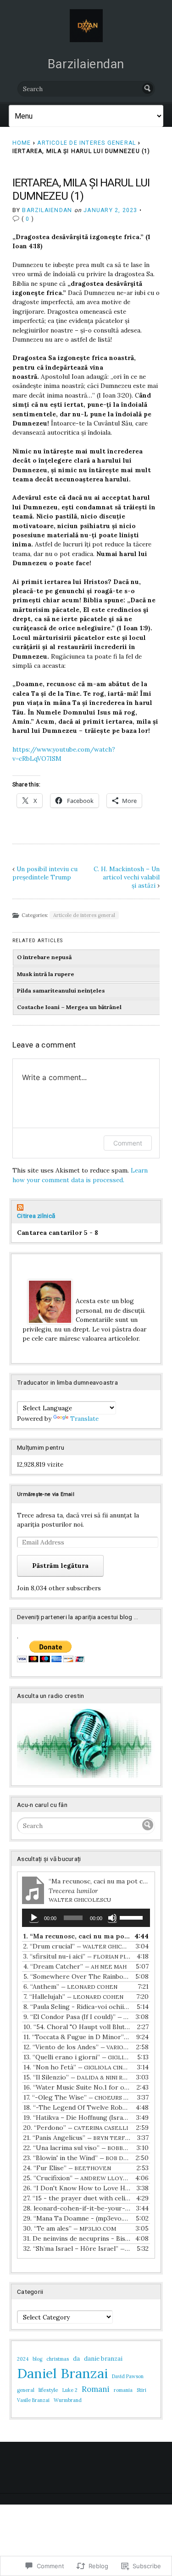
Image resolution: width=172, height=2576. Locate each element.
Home (22, 143)
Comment (128, 1143)
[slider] (133, 1917)
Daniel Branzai (62, 2373)
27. (77, 2198)
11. (77, 2037)
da (76, 2359)
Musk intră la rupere (46, 974)
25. (77, 2178)
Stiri (141, 2390)
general (26, 2390)
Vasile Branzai (33, 2400)
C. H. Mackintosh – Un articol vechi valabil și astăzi (127, 877)
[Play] (34, 1918)
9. (77, 2017)
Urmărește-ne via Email (46, 1494)
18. (77, 2107)
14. (77, 2067)
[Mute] (112, 1918)
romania (123, 2390)
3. (77, 1956)
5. (77, 1976)
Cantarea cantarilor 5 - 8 (58, 1233)
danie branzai (103, 2359)
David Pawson (128, 2376)
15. (77, 2077)
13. (77, 2057)
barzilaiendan (47, 210)
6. (70, 1987)
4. (75, 1966)
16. (77, 2087)
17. (77, 2097)
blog (37, 2359)
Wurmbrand (68, 2400)
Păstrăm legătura (60, 1566)
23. (77, 2158)
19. (77, 2118)
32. (77, 2249)
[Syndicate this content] (86, 1208)
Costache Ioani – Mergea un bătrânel (69, 1007)
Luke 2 (70, 2390)
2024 (23, 2359)
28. (77, 2208)
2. (77, 1946)
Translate (84, 1419)
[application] (86, 1918)
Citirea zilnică (36, 1216)
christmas (58, 2359)
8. (77, 2007)
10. (77, 2027)
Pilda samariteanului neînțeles (61, 991)
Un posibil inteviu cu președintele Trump (45, 873)
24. (67, 2168)
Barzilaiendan (86, 64)
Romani (96, 2389)
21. (77, 2138)
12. (77, 2047)
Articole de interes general (86, 143)
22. (77, 2148)
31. (77, 2238)
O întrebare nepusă (44, 957)
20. (76, 2128)
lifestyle (48, 2390)
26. (77, 2188)
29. (77, 2218)
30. (70, 2228)
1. (77, 1936)
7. (73, 1997)
